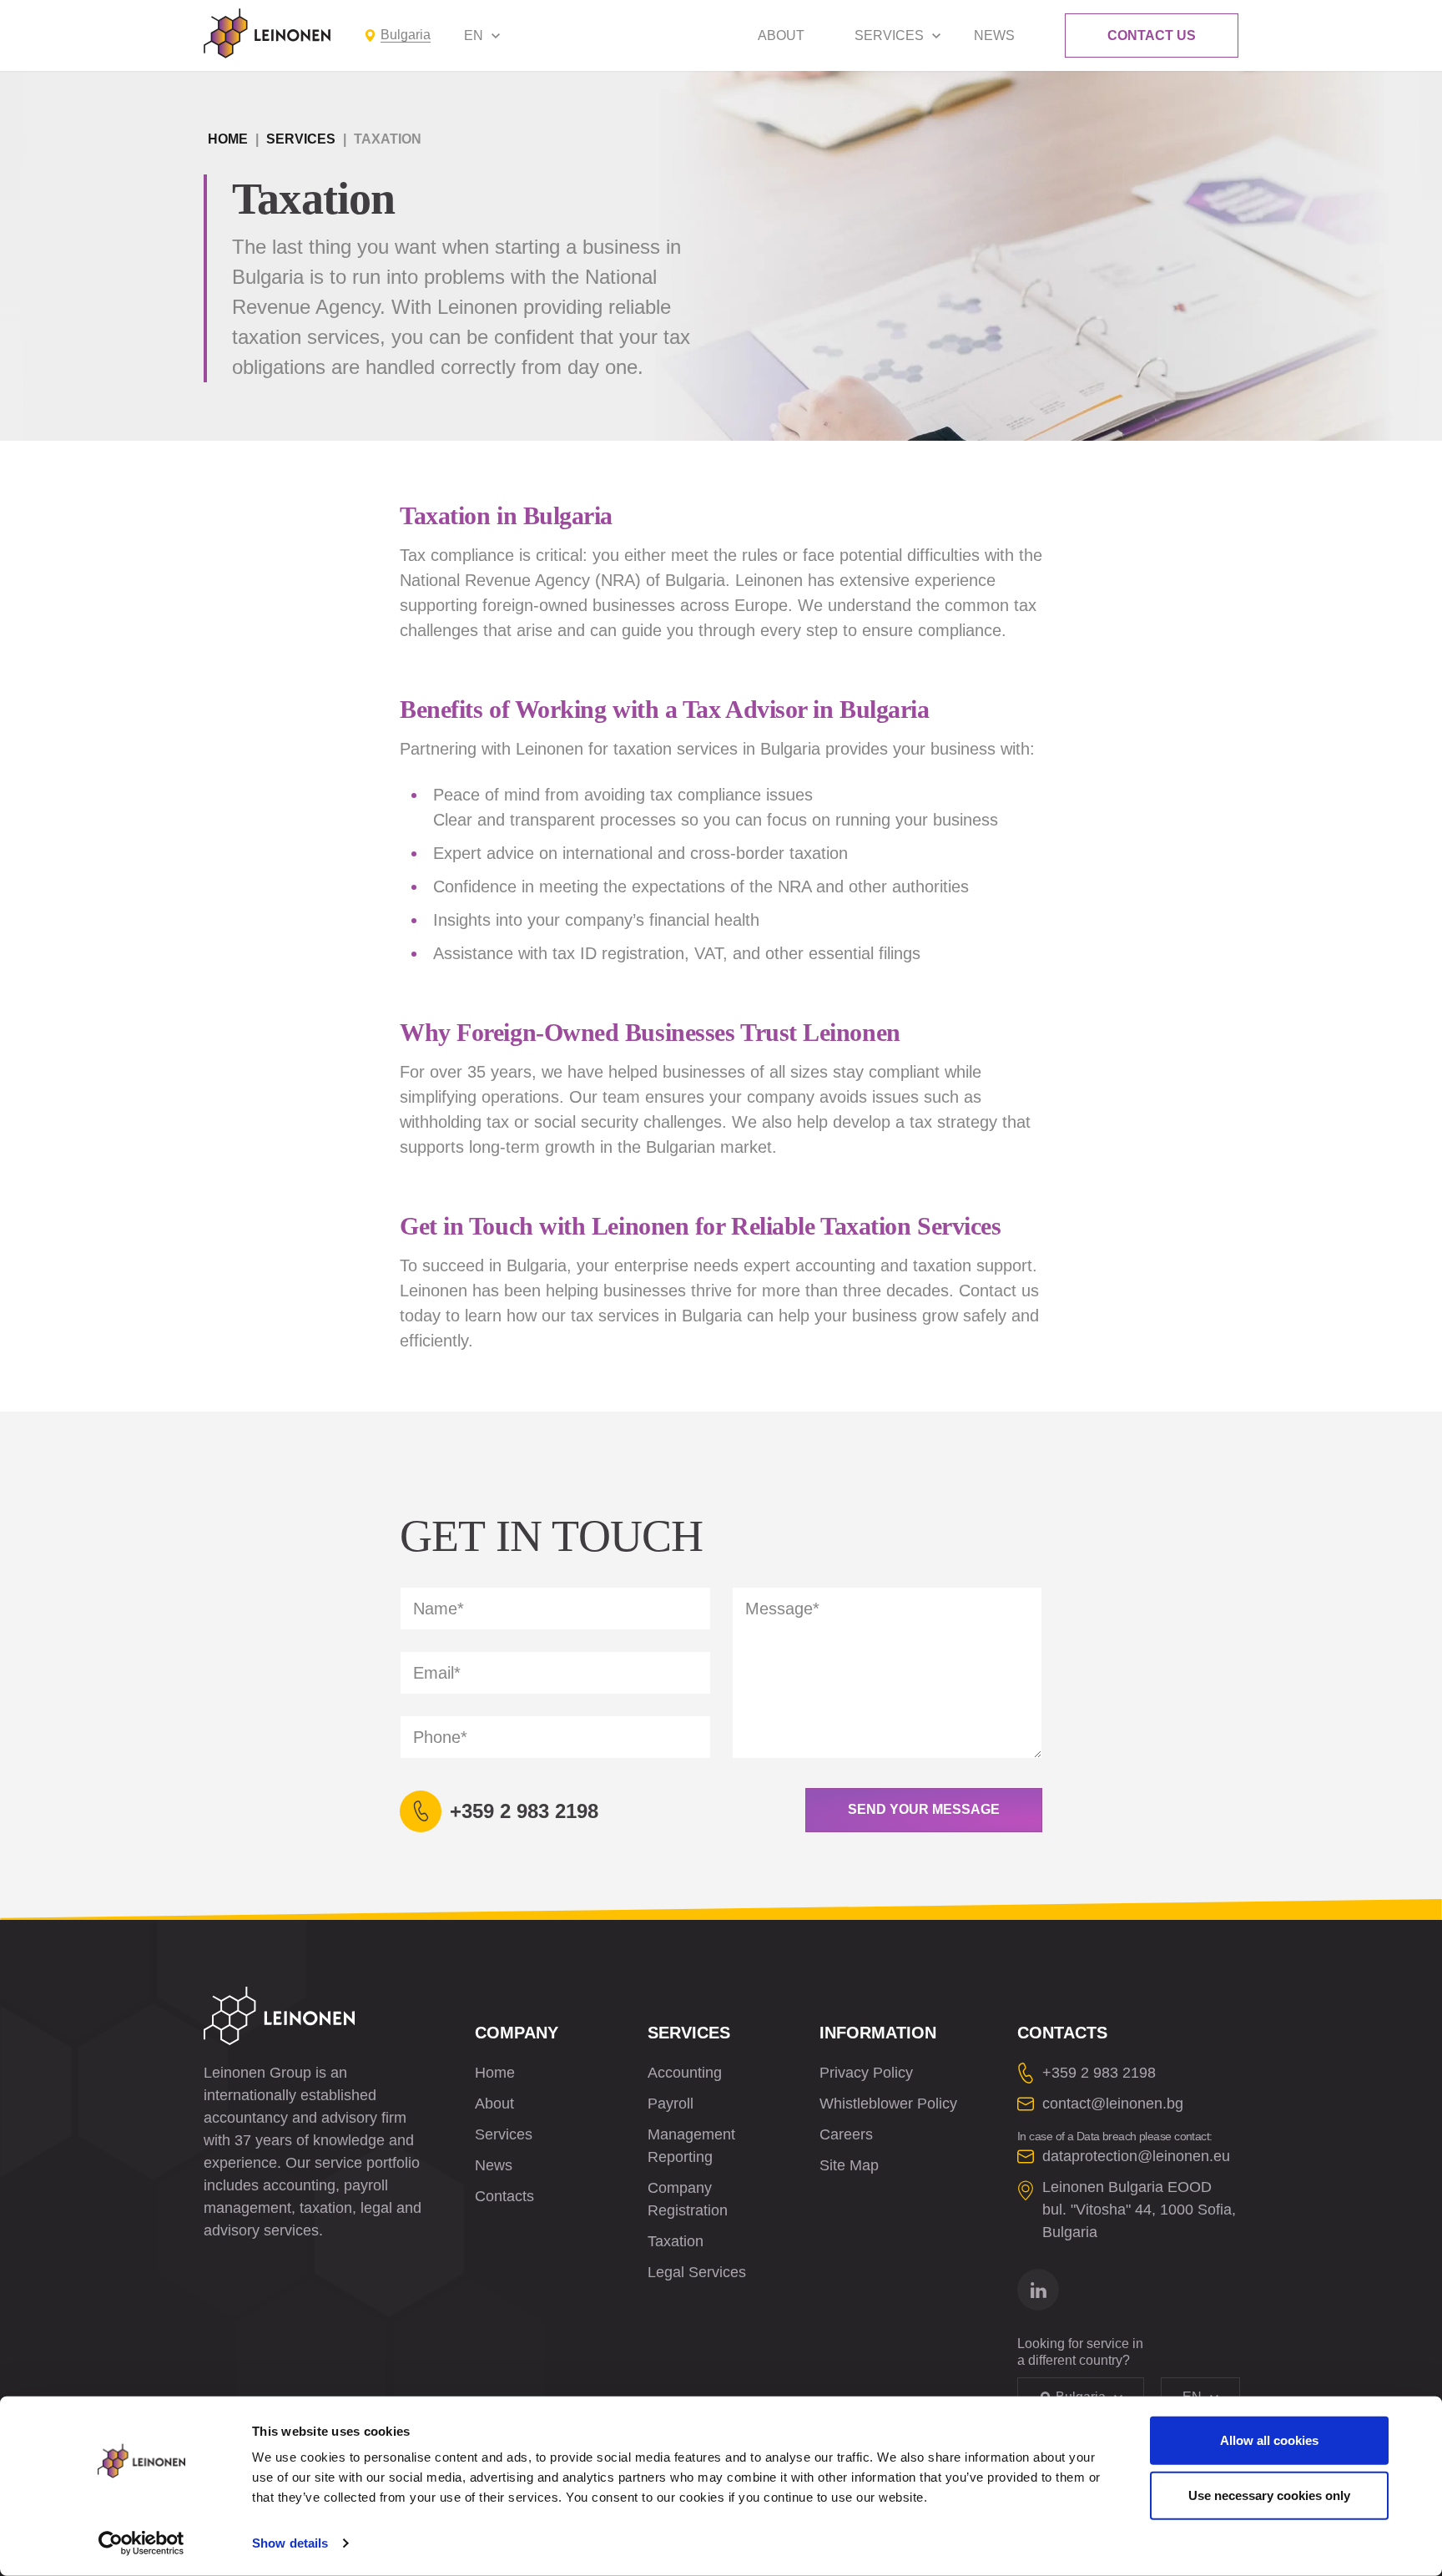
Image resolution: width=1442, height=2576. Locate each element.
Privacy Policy (866, 2073)
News (994, 35)
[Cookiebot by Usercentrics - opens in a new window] (141, 2543)
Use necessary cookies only (1269, 2495)
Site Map (849, 2165)
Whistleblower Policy (888, 2104)
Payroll (671, 2104)
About (781, 35)
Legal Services (697, 2272)
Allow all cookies (1269, 2440)
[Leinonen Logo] (267, 33)
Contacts (504, 2196)
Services (889, 35)
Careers (846, 2134)
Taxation (676, 2241)
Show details (290, 2543)
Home (228, 139)
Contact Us (1152, 35)
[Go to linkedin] (1038, 2290)
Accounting (685, 2073)
